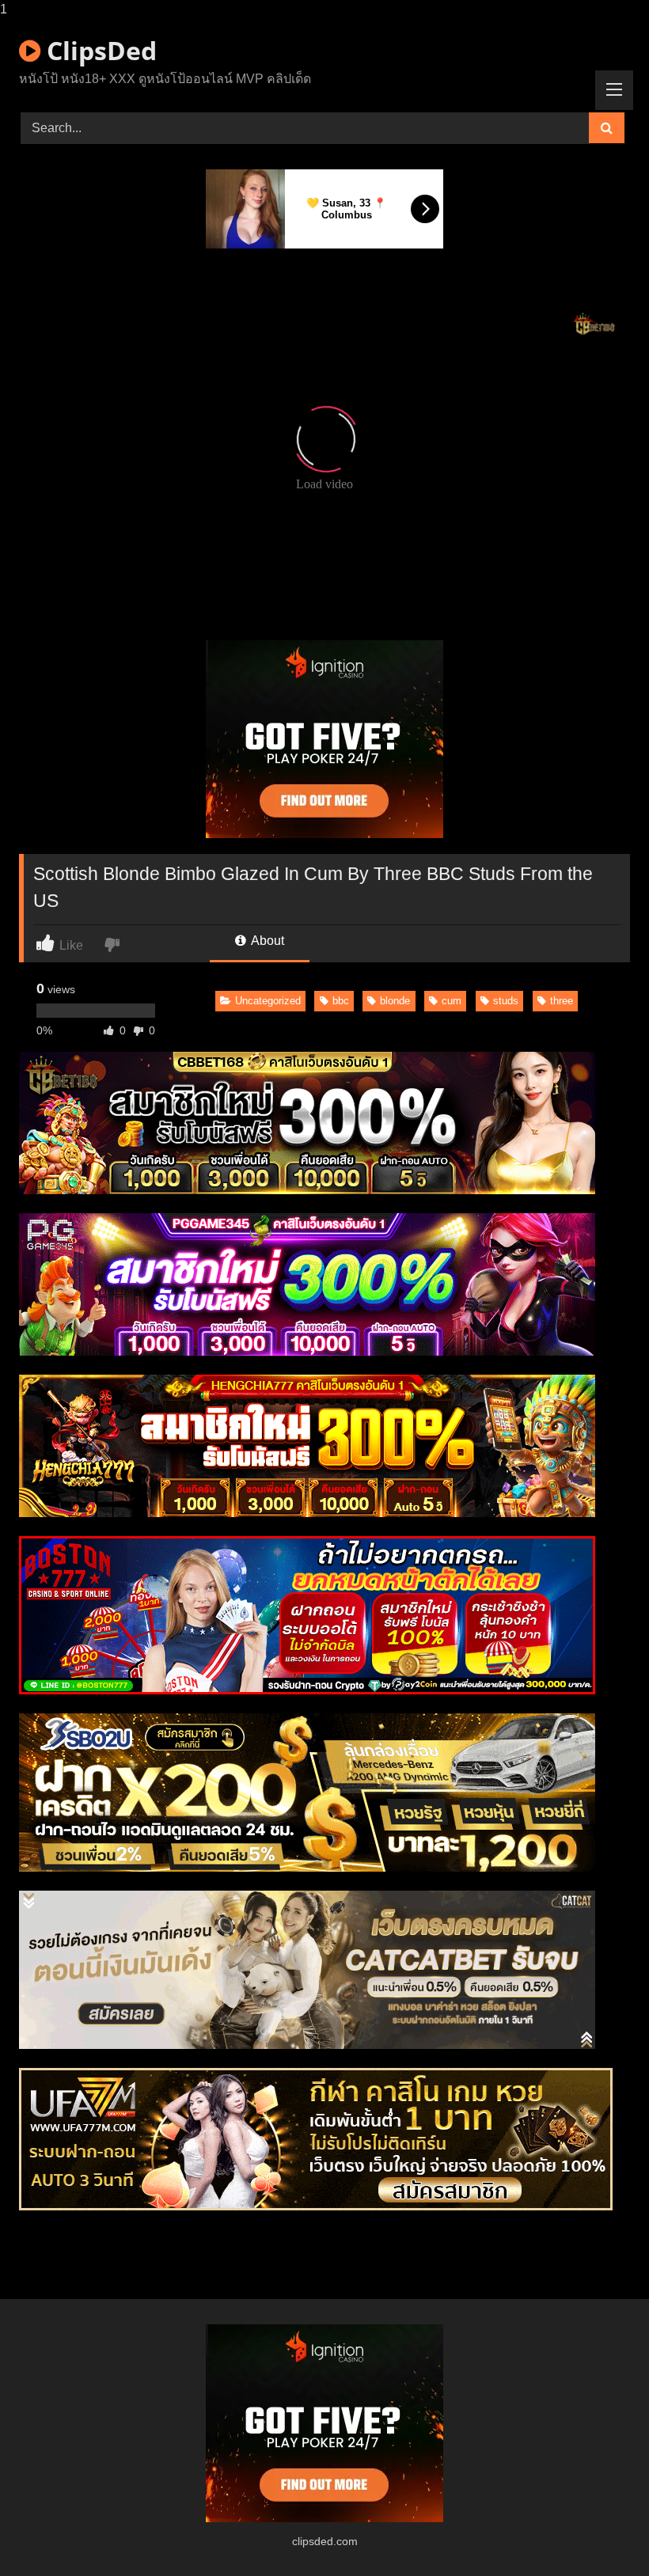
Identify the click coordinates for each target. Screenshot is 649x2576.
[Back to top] (600, 2532)
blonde (395, 1001)
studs (506, 1001)
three (562, 1001)
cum (452, 1001)
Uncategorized (268, 1001)
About (266, 941)
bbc (341, 1001)
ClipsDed (99, 50)
